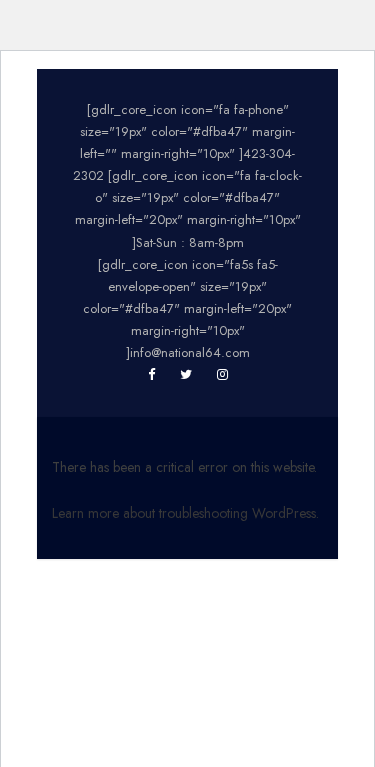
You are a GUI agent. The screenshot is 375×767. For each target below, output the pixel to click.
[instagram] (222, 374)
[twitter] (186, 374)
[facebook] (151, 374)
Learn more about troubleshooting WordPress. (185, 513)
